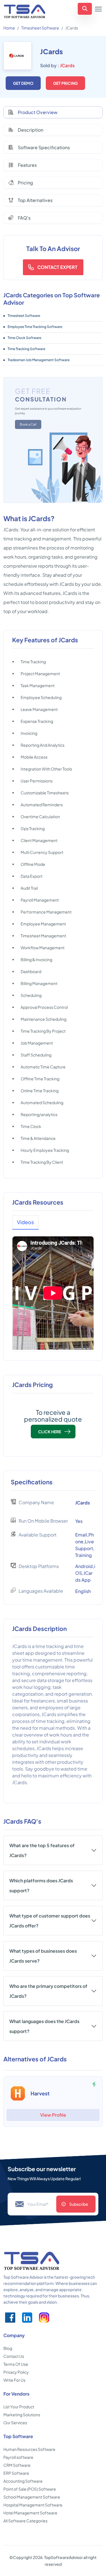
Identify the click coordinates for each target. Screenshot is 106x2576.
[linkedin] (27, 2318)
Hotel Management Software (30, 2513)
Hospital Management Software (33, 2505)
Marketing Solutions (22, 2415)
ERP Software (16, 2473)
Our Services (15, 2423)
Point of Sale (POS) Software (30, 2489)
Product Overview (38, 112)
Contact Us (14, 2356)
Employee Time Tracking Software (35, 327)
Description (31, 130)
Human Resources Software (29, 2449)
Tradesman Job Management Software (39, 360)
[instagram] (44, 2318)
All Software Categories (25, 2521)
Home (9, 28)
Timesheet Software (40, 28)
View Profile (53, 2115)
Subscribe (79, 2204)
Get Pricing (65, 83)
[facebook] (10, 2318)
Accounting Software (23, 2481)
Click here (50, 1432)
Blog (8, 2348)
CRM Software (17, 2465)
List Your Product (19, 2407)
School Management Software (32, 2497)
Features (27, 165)
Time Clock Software (24, 338)
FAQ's (24, 218)
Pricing (25, 183)
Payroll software (18, 2457)
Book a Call (28, 424)
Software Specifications (44, 147)
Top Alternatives (35, 200)
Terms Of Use (16, 2364)
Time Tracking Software (26, 349)
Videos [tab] (25, 1222)
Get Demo (23, 83)
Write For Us (14, 2380)
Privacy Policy (16, 2372)
